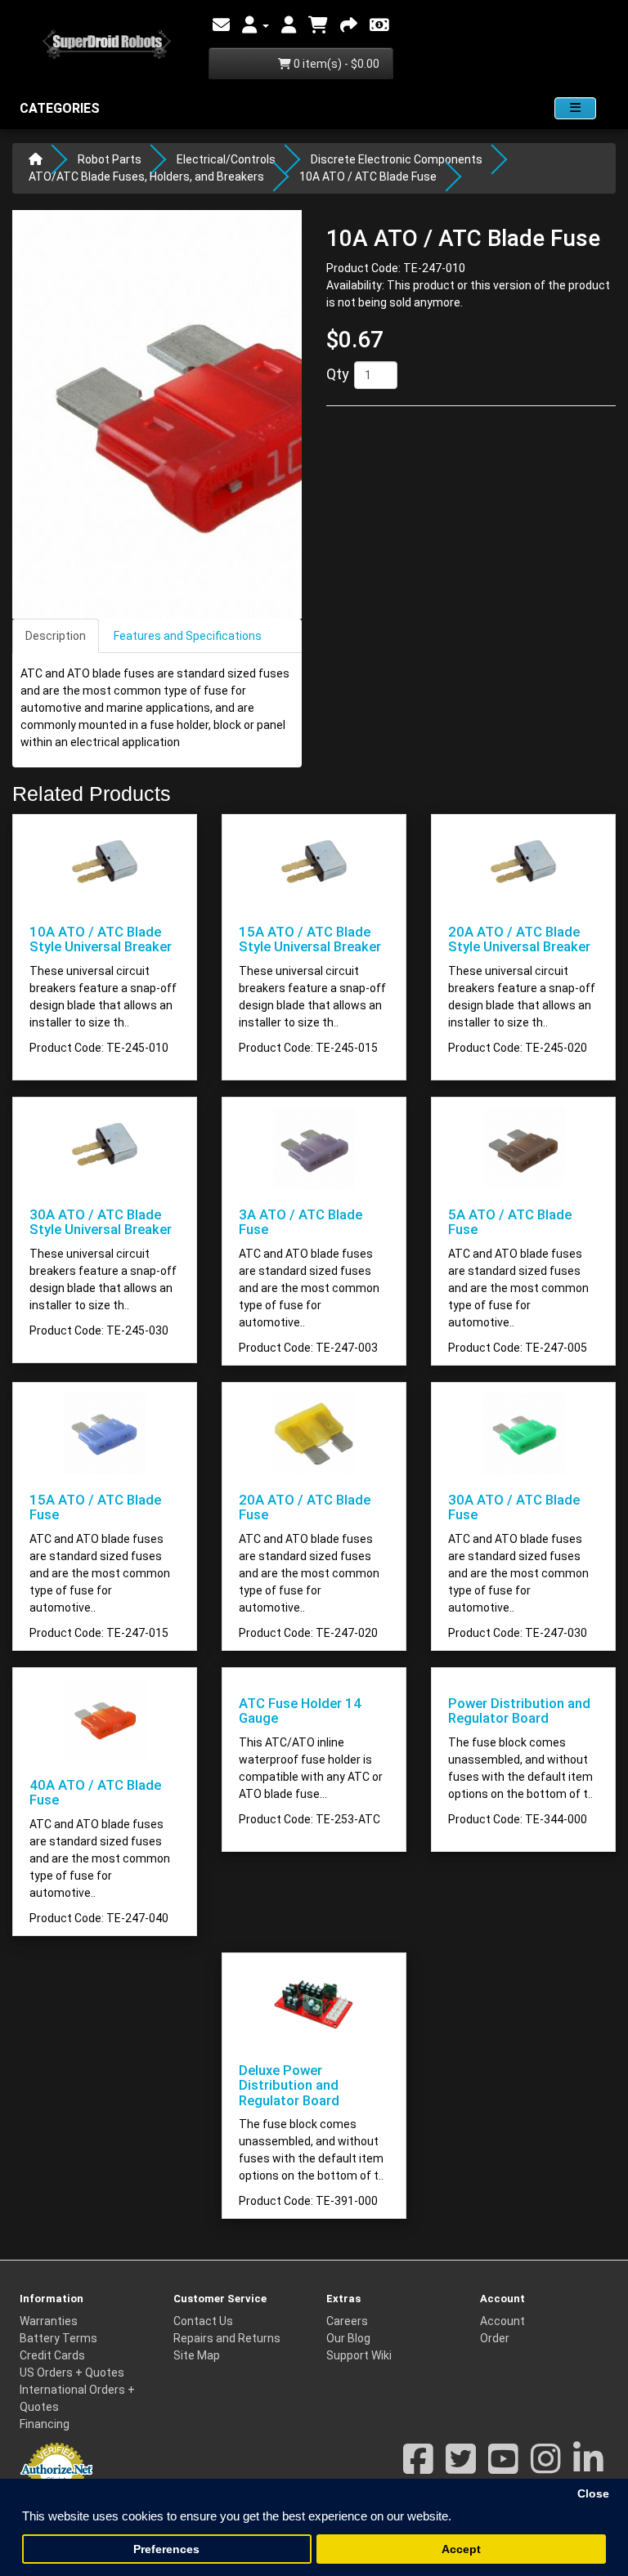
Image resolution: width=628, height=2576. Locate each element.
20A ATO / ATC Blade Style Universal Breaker (519, 939)
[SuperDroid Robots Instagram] (546, 2467)
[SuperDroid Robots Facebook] (418, 2467)
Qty (338, 374)
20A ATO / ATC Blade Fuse (305, 1507)
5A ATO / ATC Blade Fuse (510, 1222)
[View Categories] (575, 108)
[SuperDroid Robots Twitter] (461, 2467)
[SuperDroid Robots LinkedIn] (588, 2467)
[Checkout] (349, 25)
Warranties (49, 2321)
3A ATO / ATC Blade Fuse (301, 1222)
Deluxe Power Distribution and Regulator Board (289, 2085)
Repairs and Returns (227, 2338)
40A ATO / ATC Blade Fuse (95, 1792)
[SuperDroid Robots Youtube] (503, 2467)
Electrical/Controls (226, 159)
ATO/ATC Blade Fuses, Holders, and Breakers (146, 177)
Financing (45, 2424)
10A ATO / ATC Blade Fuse (368, 177)
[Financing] (379, 25)
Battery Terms (58, 2338)
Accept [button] (461, 2549)
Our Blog (348, 2338)
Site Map (197, 2355)
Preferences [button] (166, 2549)
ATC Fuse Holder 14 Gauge (300, 1711)
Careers (347, 2321)
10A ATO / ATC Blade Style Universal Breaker (101, 939)
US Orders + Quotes (72, 2373)
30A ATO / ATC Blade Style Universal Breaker (101, 1222)
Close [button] (593, 2494)
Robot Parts (110, 159)
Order (495, 2338)
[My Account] (256, 25)
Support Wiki (359, 2355)
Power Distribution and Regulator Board (519, 1711)
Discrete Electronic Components (397, 159)
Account (502, 2321)
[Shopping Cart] (318, 25)
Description (56, 636)
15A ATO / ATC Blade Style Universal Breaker (310, 939)
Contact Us (203, 2321)
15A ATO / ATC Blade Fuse (95, 1507)
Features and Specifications (188, 636)
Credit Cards (52, 2355)
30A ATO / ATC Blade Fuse (514, 1507)
